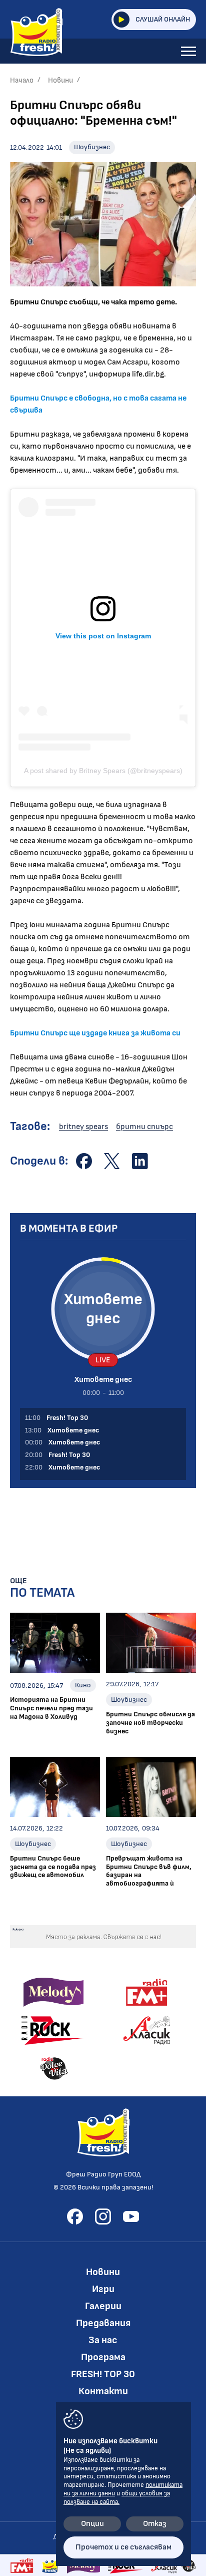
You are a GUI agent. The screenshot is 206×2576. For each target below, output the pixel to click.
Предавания (103, 2323)
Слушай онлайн (163, 19)
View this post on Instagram (103, 636)
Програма (103, 2357)
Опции (92, 2524)
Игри (103, 2289)
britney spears (83, 1127)
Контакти (103, 2391)
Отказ (155, 2524)
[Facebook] (75, 2217)
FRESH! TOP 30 (103, 2374)
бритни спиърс (144, 1127)
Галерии (103, 2306)
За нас (103, 2340)
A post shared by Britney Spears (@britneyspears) (103, 771)
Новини (60, 80)
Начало (22, 80)
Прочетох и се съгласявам (123, 2547)
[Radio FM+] (22, 2565)
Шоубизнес (92, 147)
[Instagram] (103, 2217)
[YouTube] (131, 2217)
